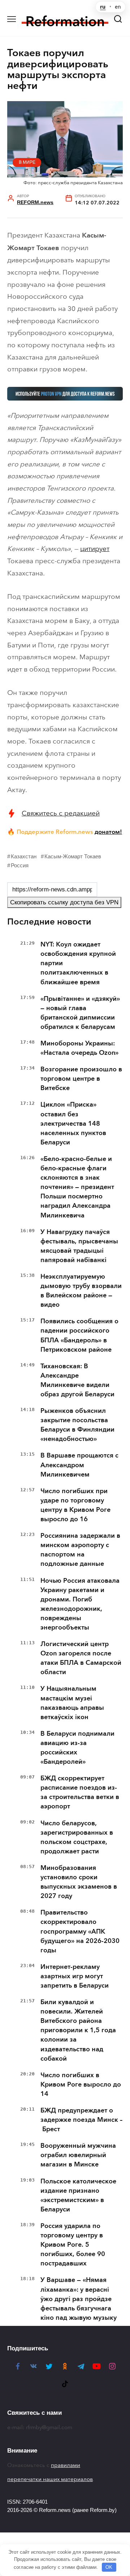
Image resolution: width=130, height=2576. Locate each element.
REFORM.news (35, 202)
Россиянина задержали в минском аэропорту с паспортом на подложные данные (80, 1550)
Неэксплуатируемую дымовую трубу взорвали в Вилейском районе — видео (81, 1291)
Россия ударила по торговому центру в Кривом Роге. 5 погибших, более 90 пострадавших (73, 2245)
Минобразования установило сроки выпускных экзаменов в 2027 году (79, 1882)
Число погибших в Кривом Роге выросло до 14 (81, 2084)
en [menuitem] (118, 7)
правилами (66, 2465)
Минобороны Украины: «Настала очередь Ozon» (79, 1048)
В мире (27, 162)
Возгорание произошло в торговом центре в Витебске (81, 1079)
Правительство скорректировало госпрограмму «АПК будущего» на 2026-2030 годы (80, 1931)
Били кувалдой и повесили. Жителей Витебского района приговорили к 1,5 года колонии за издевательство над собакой (78, 2030)
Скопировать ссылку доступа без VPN (64, 902)
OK (109, 2567)
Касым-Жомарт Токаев (73, 856)
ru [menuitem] (103, 7)
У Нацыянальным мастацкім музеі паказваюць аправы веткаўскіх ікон (72, 1703)
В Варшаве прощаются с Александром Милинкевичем (79, 1465)
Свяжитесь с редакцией (61, 813)
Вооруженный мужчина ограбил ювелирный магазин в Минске (78, 2155)
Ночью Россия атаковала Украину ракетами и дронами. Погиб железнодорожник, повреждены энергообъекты (80, 1604)
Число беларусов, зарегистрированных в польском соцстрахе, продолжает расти (77, 1837)
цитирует (95, 549)
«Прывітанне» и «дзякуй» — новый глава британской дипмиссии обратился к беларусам (80, 1013)
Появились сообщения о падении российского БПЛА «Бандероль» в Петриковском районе (79, 1335)
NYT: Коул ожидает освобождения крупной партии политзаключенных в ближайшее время (78, 963)
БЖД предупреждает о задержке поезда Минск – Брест (81, 2120)
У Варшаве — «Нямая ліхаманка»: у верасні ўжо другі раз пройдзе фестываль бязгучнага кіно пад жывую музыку (79, 2299)
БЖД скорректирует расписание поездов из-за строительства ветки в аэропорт (80, 1792)
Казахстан (24, 856)
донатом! (108, 832)
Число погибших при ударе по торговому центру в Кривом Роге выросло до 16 (75, 1505)
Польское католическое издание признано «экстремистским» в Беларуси (78, 2195)
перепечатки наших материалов (50, 2479)
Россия (20, 865)
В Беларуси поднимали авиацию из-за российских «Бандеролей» (77, 1748)
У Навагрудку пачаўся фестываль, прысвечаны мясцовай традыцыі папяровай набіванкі (79, 1246)
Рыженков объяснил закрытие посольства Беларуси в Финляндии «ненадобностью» (77, 1425)
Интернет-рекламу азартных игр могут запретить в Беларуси (75, 1976)
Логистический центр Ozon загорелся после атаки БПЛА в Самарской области (81, 1658)
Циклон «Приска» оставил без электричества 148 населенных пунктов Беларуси (73, 1123)
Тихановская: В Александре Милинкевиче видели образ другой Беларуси (77, 1380)
